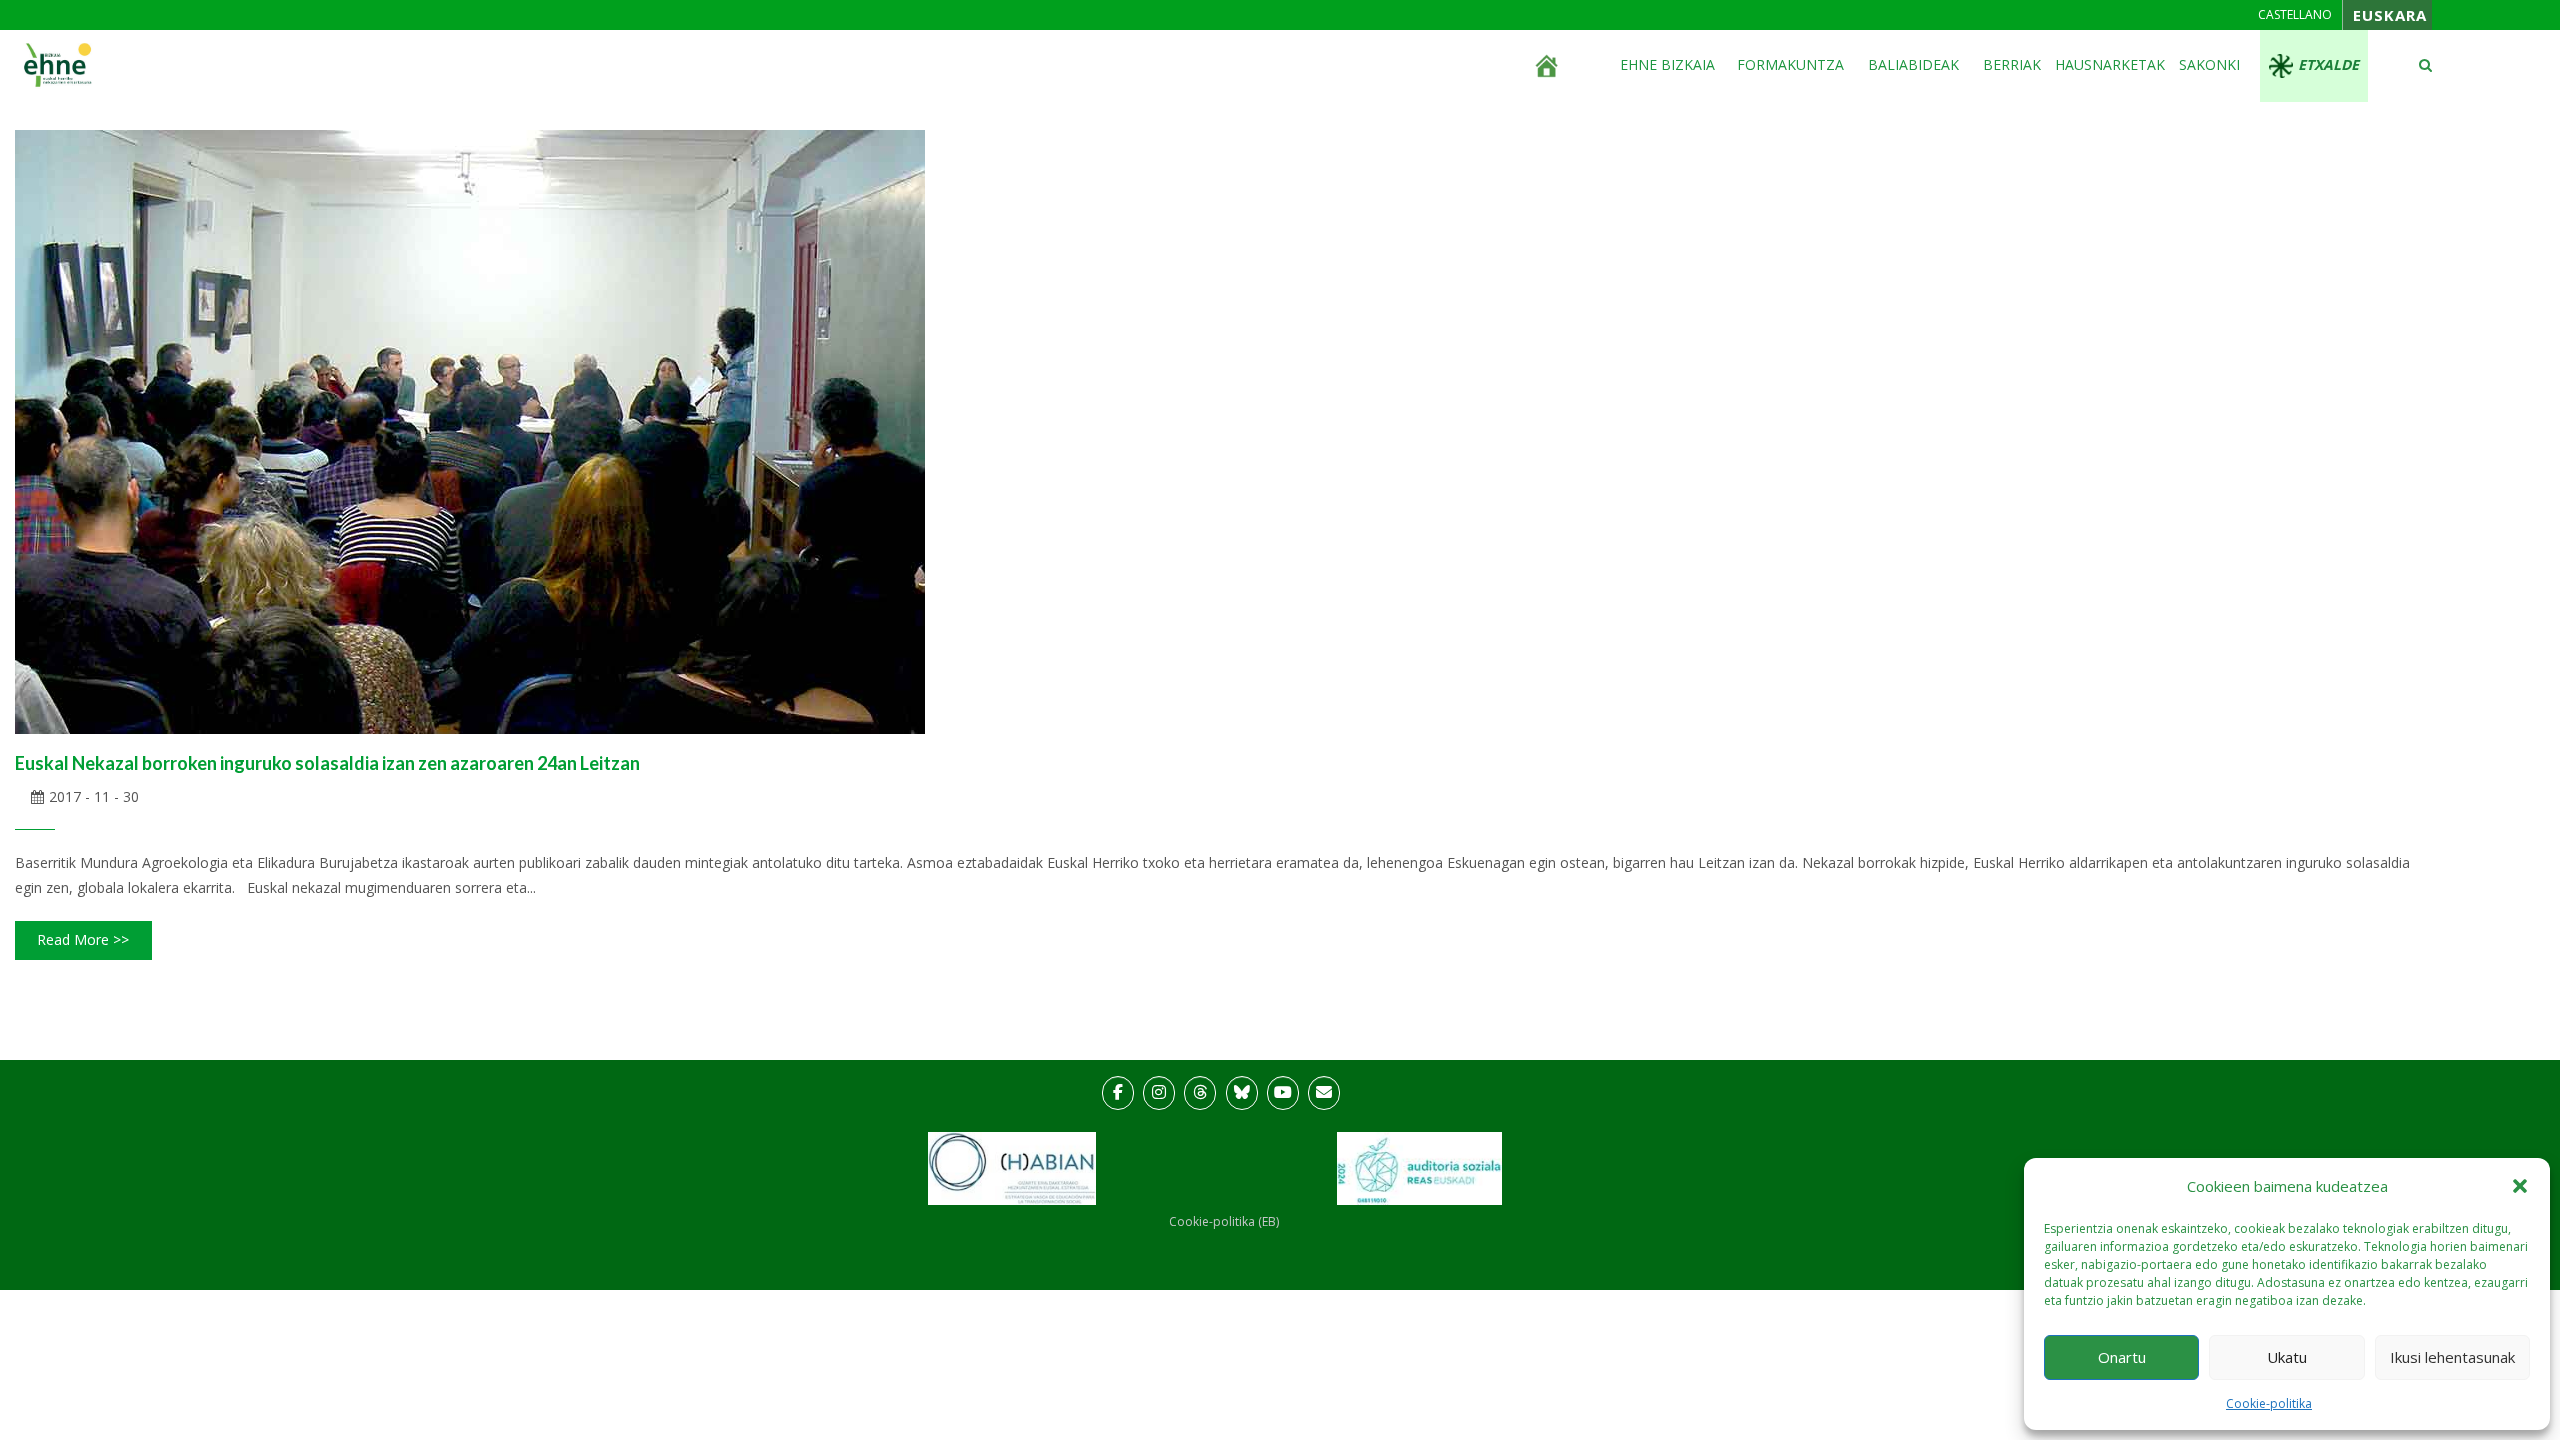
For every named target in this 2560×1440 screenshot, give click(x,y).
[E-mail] (1324, 1093)
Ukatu (2287, 1357)
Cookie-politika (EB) (1224, 1221)
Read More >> (83, 939)
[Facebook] (1118, 1093)
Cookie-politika (2269, 1403)
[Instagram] (1159, 1093)
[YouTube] (1283, 1093)
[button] (2520, 1186)
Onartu (2122, 1357)
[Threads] (1200, 1093)
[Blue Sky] (1242, 1093)
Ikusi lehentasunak (2452, 1357)
